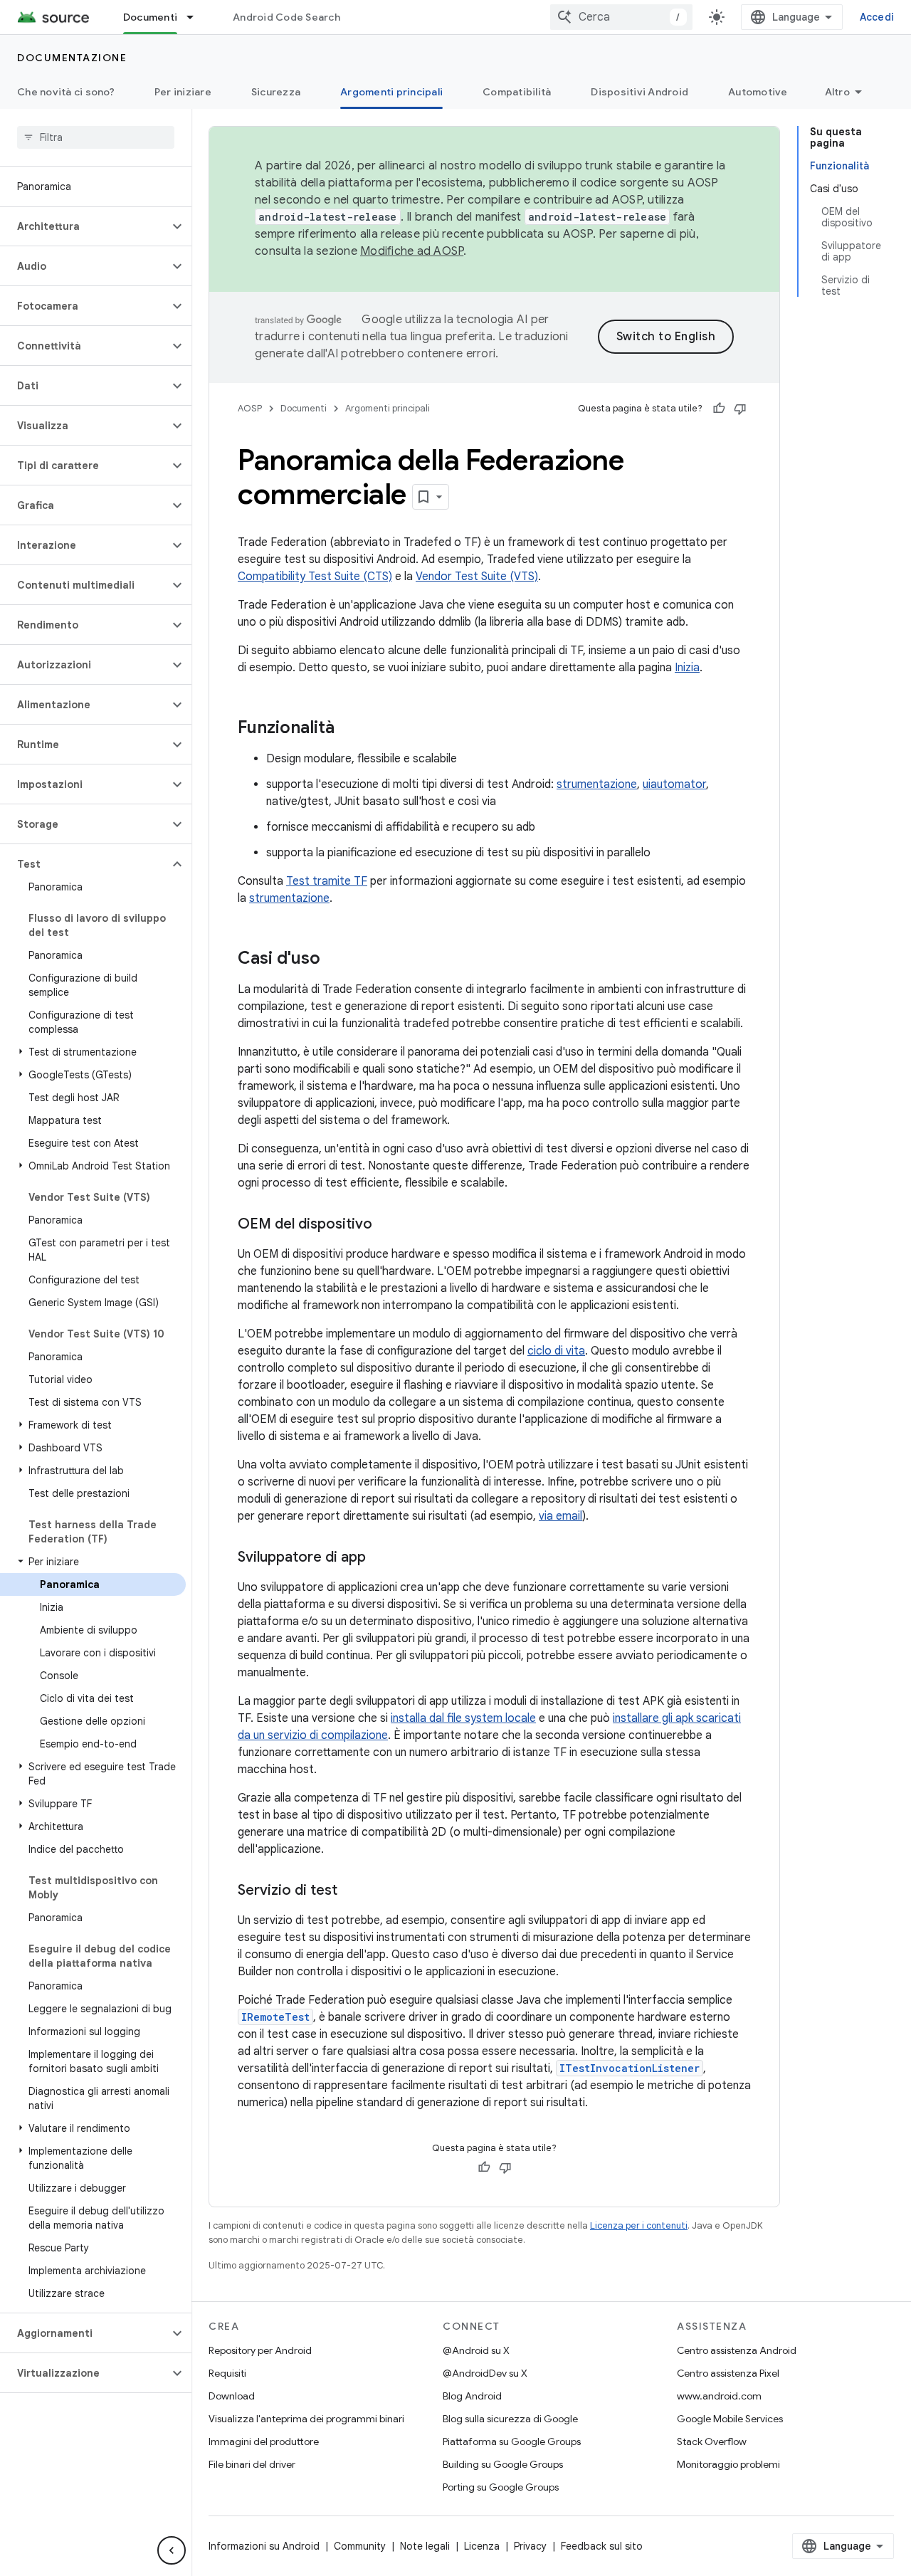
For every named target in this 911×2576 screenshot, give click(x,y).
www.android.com (719, 2396)
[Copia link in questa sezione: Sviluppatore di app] (380, 1558)
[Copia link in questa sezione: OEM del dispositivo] (386, 1225)
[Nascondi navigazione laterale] (172, 2550)
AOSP (250, 408)
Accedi (877, 17)
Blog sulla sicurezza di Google (510, 2419)
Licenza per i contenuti (639, 2225)
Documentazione (72, 58)
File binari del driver (252, 2464)
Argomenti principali (391, 92)
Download (232, 2396)
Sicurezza (276, 92)
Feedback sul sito (602, 2546)
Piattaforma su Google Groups (512, 2441)
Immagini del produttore (264, 2441)
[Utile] (719, 409)
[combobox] (621, 17)
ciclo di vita (556, 1351)
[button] (84, 226)
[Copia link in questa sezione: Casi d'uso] (335, 960)
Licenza (482, 2546)
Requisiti (227, 2373)
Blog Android (472, 2396)
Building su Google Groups (503, 2464)
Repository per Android (260, 2350)
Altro (837, 92)
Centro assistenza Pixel (728, 2373)
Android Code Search (286, 17)
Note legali (425, 2546)
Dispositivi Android (639, 92)
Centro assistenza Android (737, 2350)
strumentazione (597, 784)
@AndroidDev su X (485, 2373)
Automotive (758, 92)
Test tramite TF (327, 881)
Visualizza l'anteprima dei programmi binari (306, 2419)
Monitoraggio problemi (728, 2464)
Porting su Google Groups (501, 2487)
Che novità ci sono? (66, 92)
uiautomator (674, 784)
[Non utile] (740, 409)
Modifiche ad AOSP (412, 251)
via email (560, 1516)
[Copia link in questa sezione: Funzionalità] (349, 729)
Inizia (687, 668)
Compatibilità (517, 92)
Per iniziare (183, 92)
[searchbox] (96, 137)
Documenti (150, 17)
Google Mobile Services (730, 2419)
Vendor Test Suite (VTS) (477, 577)
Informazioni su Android (264, 2546)
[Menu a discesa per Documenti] (196, 17)
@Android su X (476, 2350)
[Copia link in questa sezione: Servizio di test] (352, 1891)
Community (360, 2546)
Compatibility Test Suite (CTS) (315, 577)
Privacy (530, 2546)
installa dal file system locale (463, 1718)
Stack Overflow (712, 2441)
